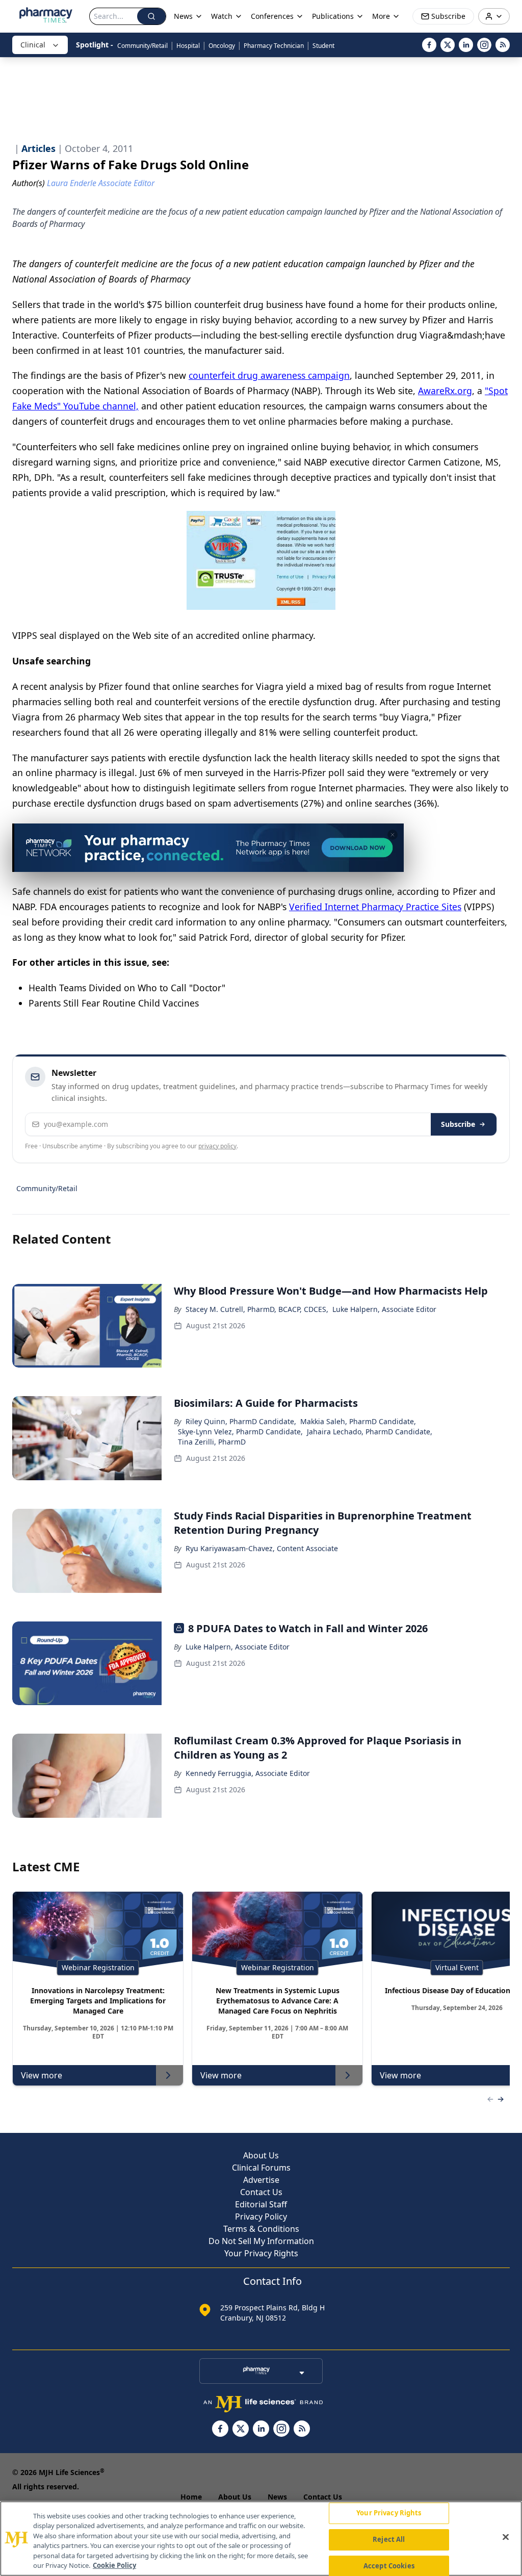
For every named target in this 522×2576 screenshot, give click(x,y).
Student (323, 46)
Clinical (33, 45)
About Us (261, 2155)
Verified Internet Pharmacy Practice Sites (375, 907)
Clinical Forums (261, 2168)
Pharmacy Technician (274, 46)
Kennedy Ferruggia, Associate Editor (248, 1773)
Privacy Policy (261, 2217)
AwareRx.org (445, 391)
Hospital (188, 46)
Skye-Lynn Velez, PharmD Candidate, (240, 1432)
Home (191, 2497)
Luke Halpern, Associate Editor (384, 1309)
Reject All (389, 2539)
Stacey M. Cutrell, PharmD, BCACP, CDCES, (257, 1309)
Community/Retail (142, 46)
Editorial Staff (261, 2204)
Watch (222, 16)
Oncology (222, 46)
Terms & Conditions (261, 2229)
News (277, 2497)
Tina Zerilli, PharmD (212, 1442)
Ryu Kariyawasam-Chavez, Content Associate (262, 1548)
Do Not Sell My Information (261, 2241)
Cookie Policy (114, 2565)
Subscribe (458, 1124)
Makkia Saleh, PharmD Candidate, (358, 1421)
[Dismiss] (393, 835)
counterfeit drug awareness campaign (269, 375)
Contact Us (261, 2192)
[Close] (506, 2537)
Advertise (261, 2180)
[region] (261, 2539)
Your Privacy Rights (261, 2253)
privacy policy (217, 1146)
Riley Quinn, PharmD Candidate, (241, 1421)
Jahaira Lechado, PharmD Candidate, (370, 1432)
